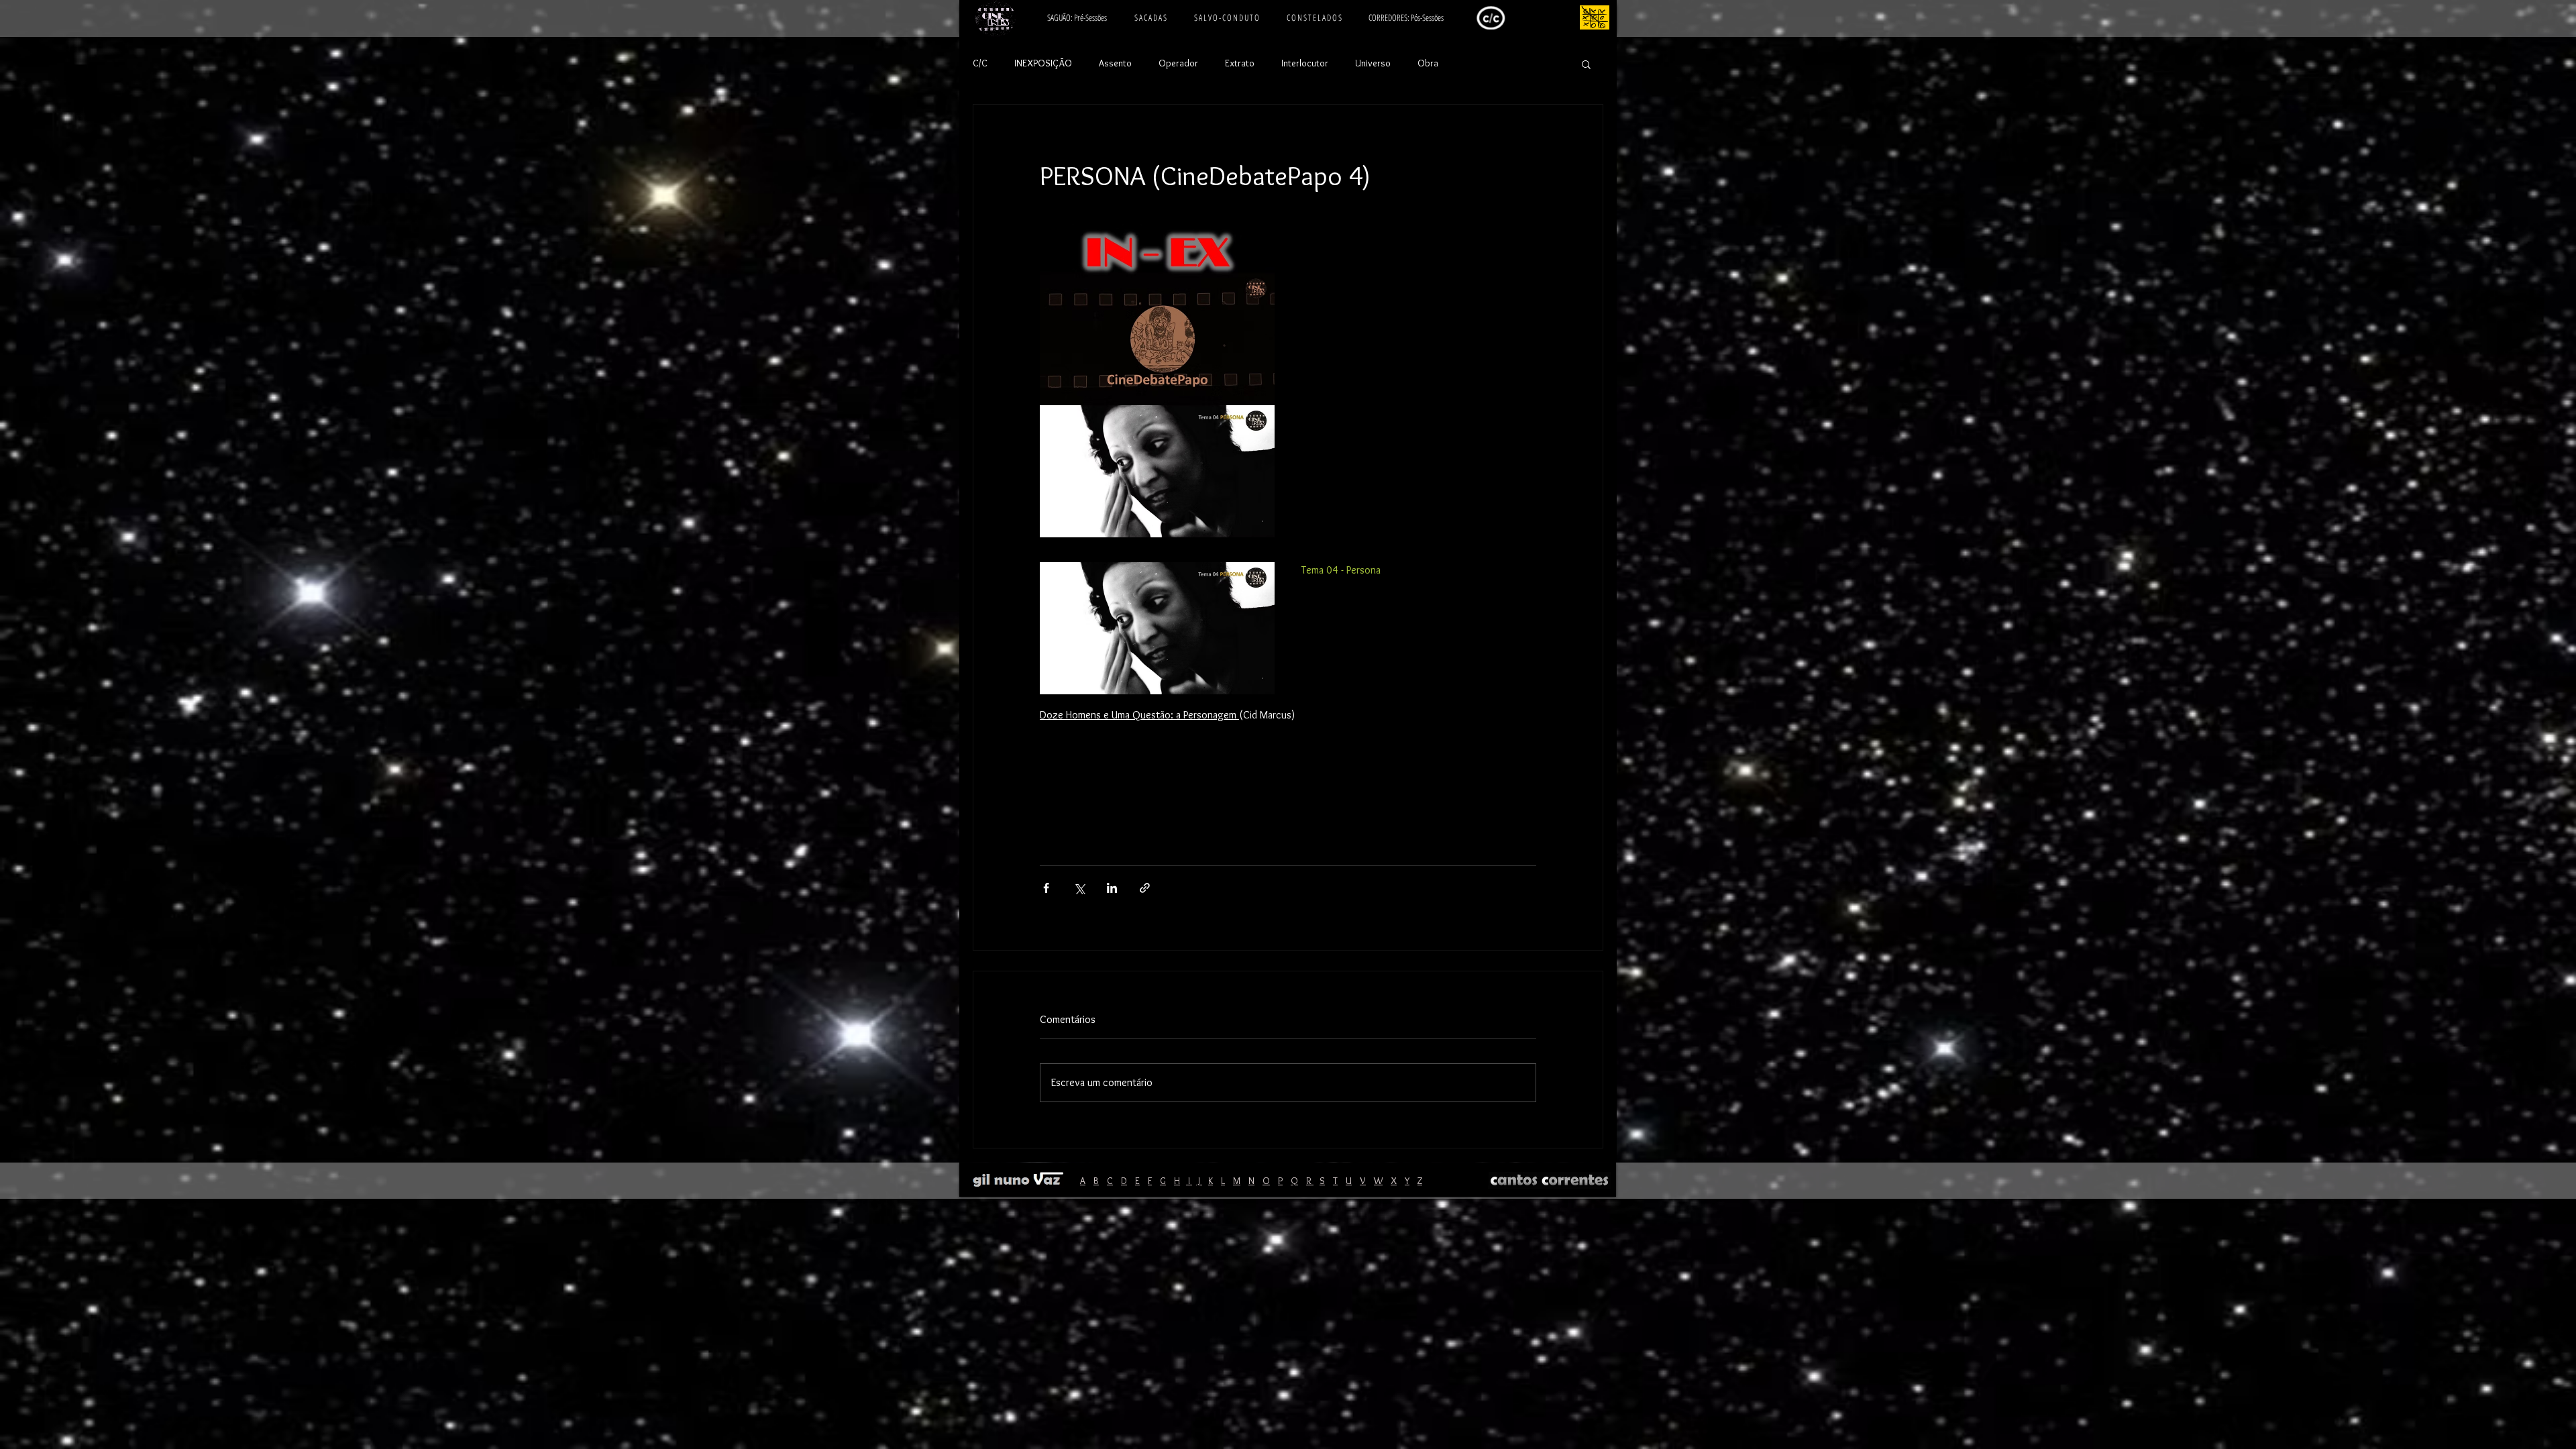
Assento (1115, 63)
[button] (1586, 64)
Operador (1178, 63)
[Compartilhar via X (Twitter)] (1079, 888)
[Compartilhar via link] (1145, 888)
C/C (980, 63)
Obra (1428, 63)
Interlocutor (1305, 63)
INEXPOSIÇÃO (1043, 63)
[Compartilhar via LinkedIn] (1112, 888)
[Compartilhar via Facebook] (1046, 888)
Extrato (1240, 63)
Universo (1373, 63)
